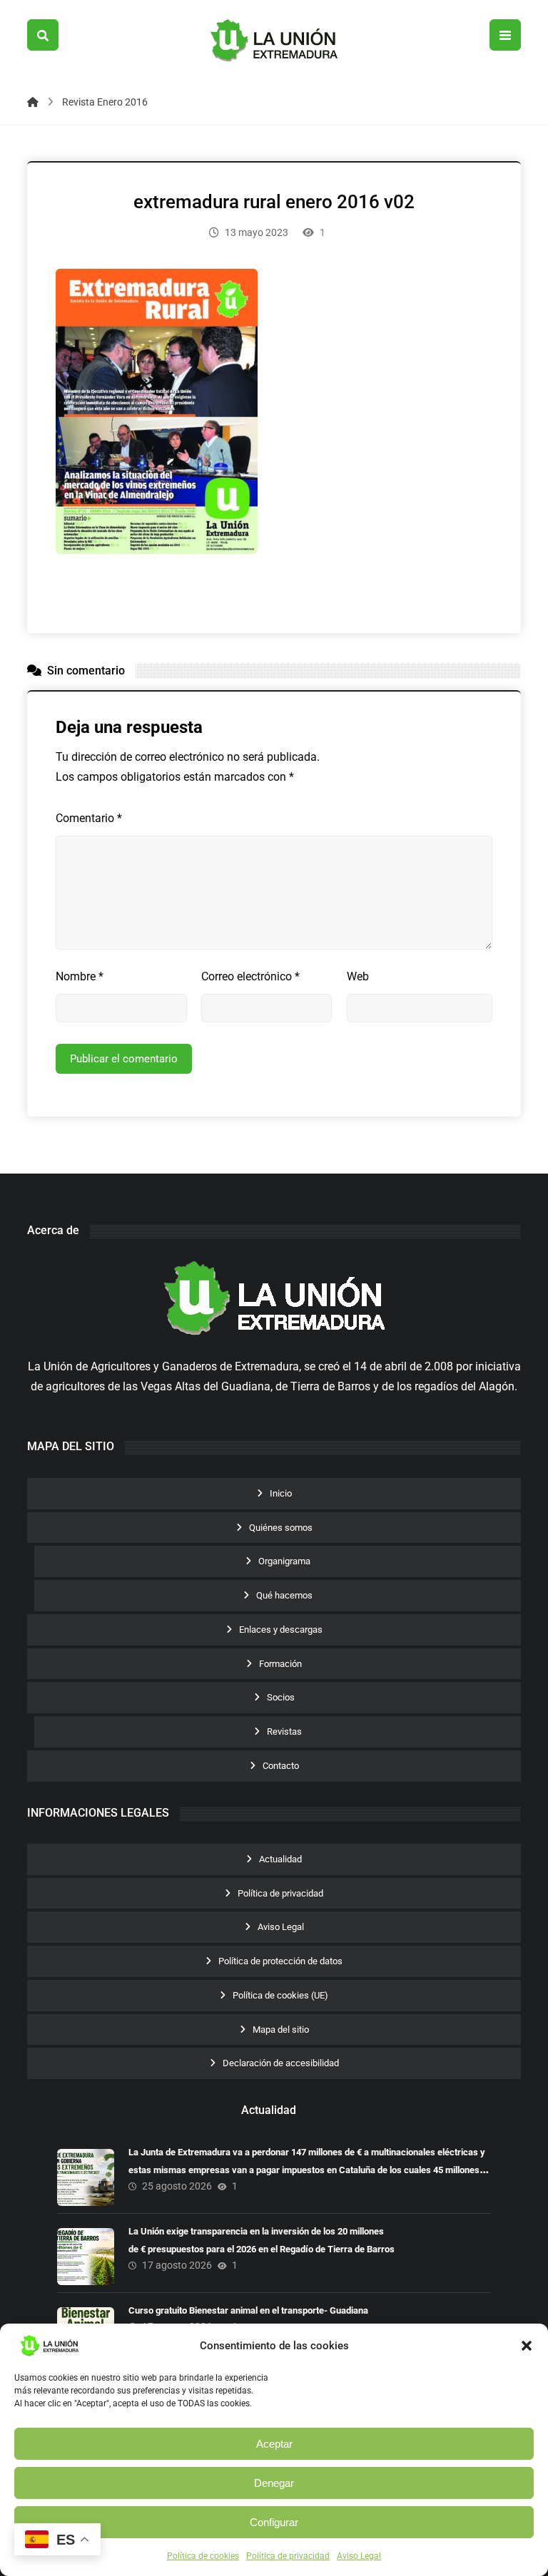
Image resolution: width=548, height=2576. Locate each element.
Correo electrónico (250, 976)
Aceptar (274, 2444)
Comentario (89, 818)
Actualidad (280, 1859)
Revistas (284, 1731)
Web (358, 976)
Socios (281, 1697)
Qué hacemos (284, 1595)
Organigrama (284, 1561)
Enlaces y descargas (281, 1630)
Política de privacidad (288, 2556)
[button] (527, 2346)
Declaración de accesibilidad (281, 2063)
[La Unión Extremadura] (274, 41)
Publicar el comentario (124, 1059)
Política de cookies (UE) (280, 1995)
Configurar (274, 2522)
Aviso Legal (359, 2556)
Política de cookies (203, 2556)
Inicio (281, 1493)
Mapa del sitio (281, 2030)
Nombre (80, 976)
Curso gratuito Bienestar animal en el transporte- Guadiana (248, 2310)
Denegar (274, 2483)
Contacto (281, 1766)
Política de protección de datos (280, 1961)
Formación (280, 1664)
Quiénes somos (281, 1528)
